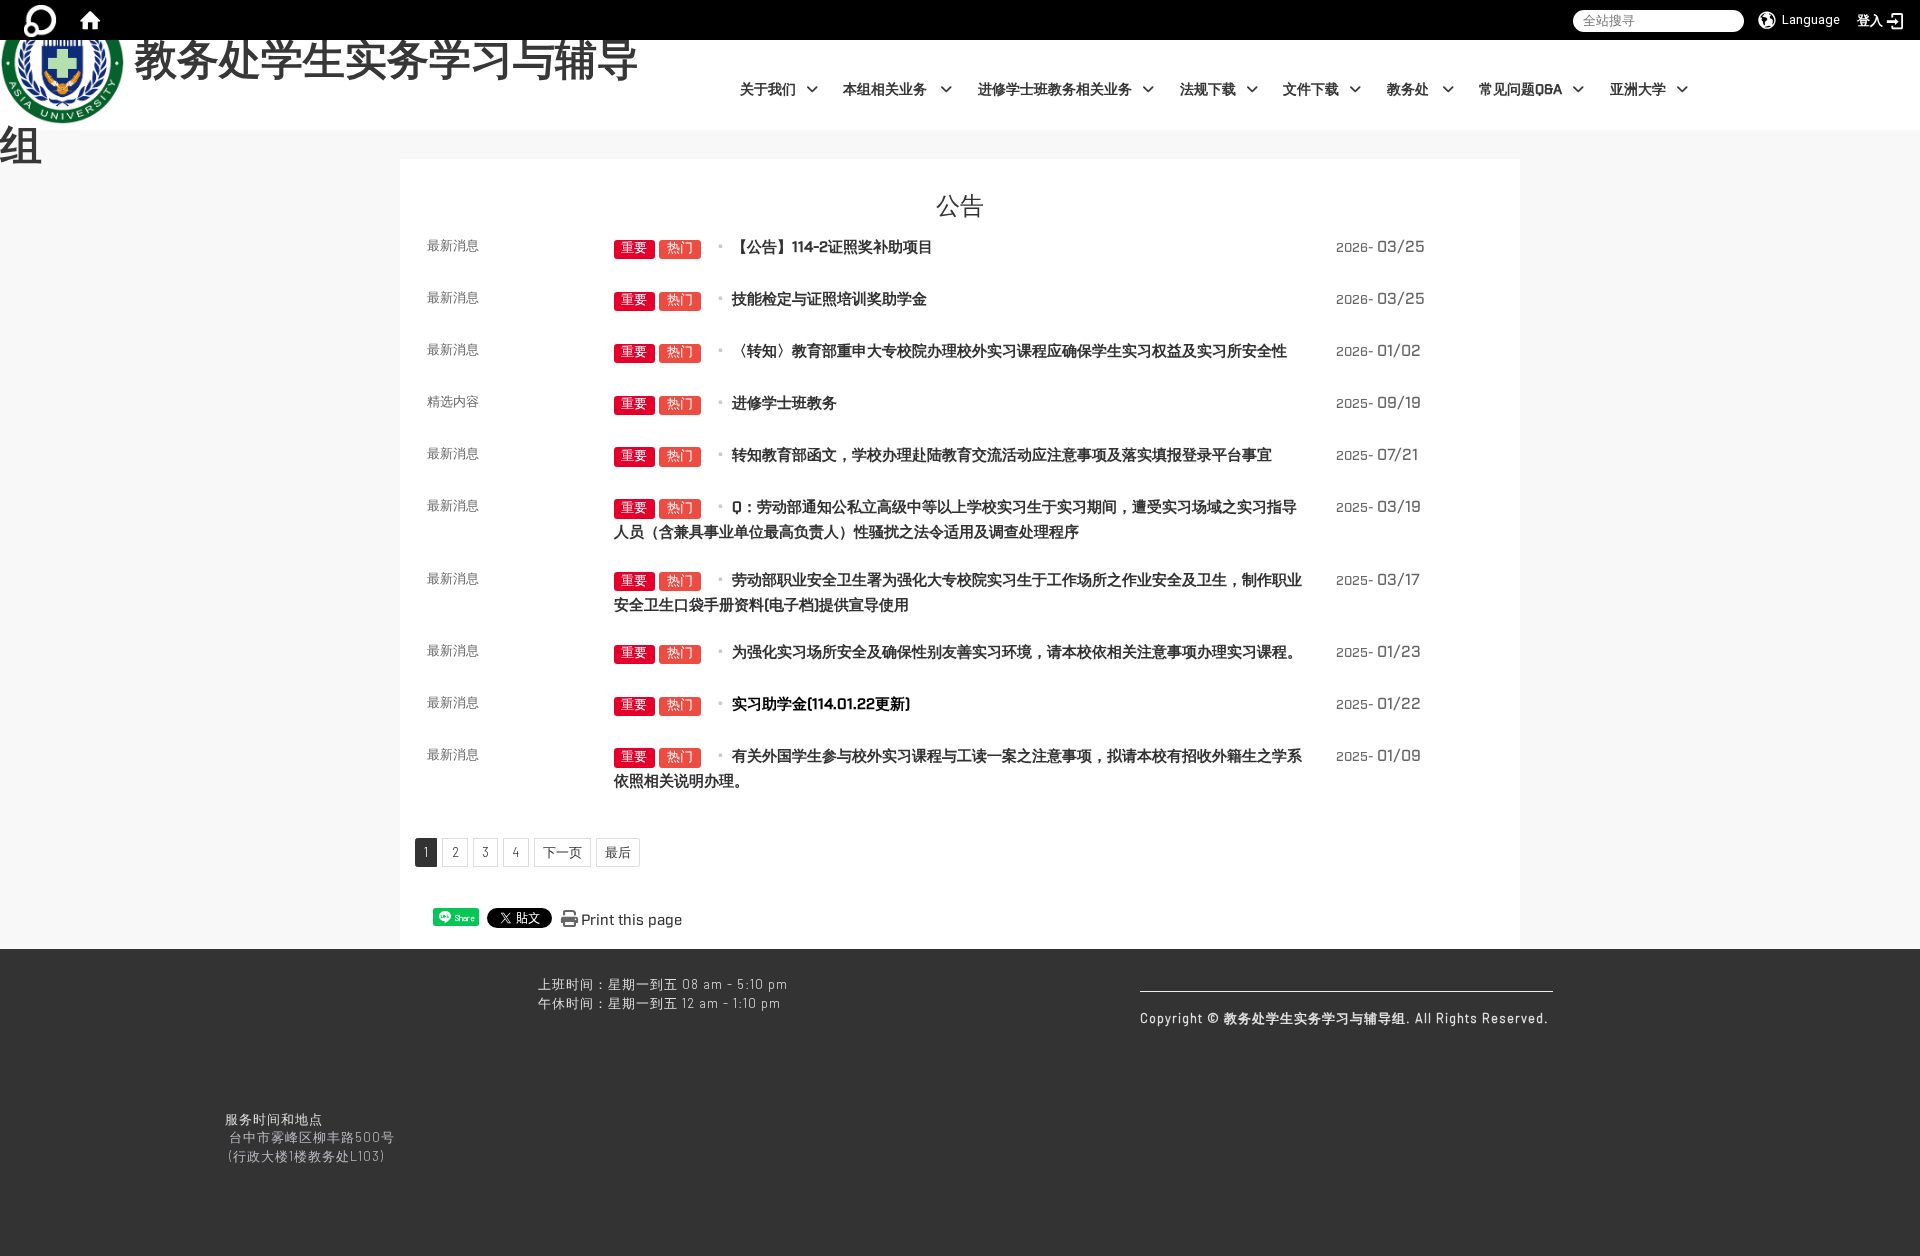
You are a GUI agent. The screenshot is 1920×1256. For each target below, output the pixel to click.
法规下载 (1208, 89)
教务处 (1409, 89)
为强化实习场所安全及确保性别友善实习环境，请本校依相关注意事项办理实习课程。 (1017, 652)
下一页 (562, 852)
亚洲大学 (1638, 89)
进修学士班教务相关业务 (1055, 89)
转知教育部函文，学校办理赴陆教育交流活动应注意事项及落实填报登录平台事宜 (1002, 455)
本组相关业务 (886, 89)
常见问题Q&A (1520, 89)
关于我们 (768, 89)
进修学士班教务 (784, 403)
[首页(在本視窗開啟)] (90, 20)
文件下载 (1311, 89)
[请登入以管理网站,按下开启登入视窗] (40, 20)
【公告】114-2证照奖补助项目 (832, 247)
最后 (618, 852)
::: (681, 50)
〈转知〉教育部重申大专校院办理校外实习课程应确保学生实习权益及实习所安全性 (1009, 351)
